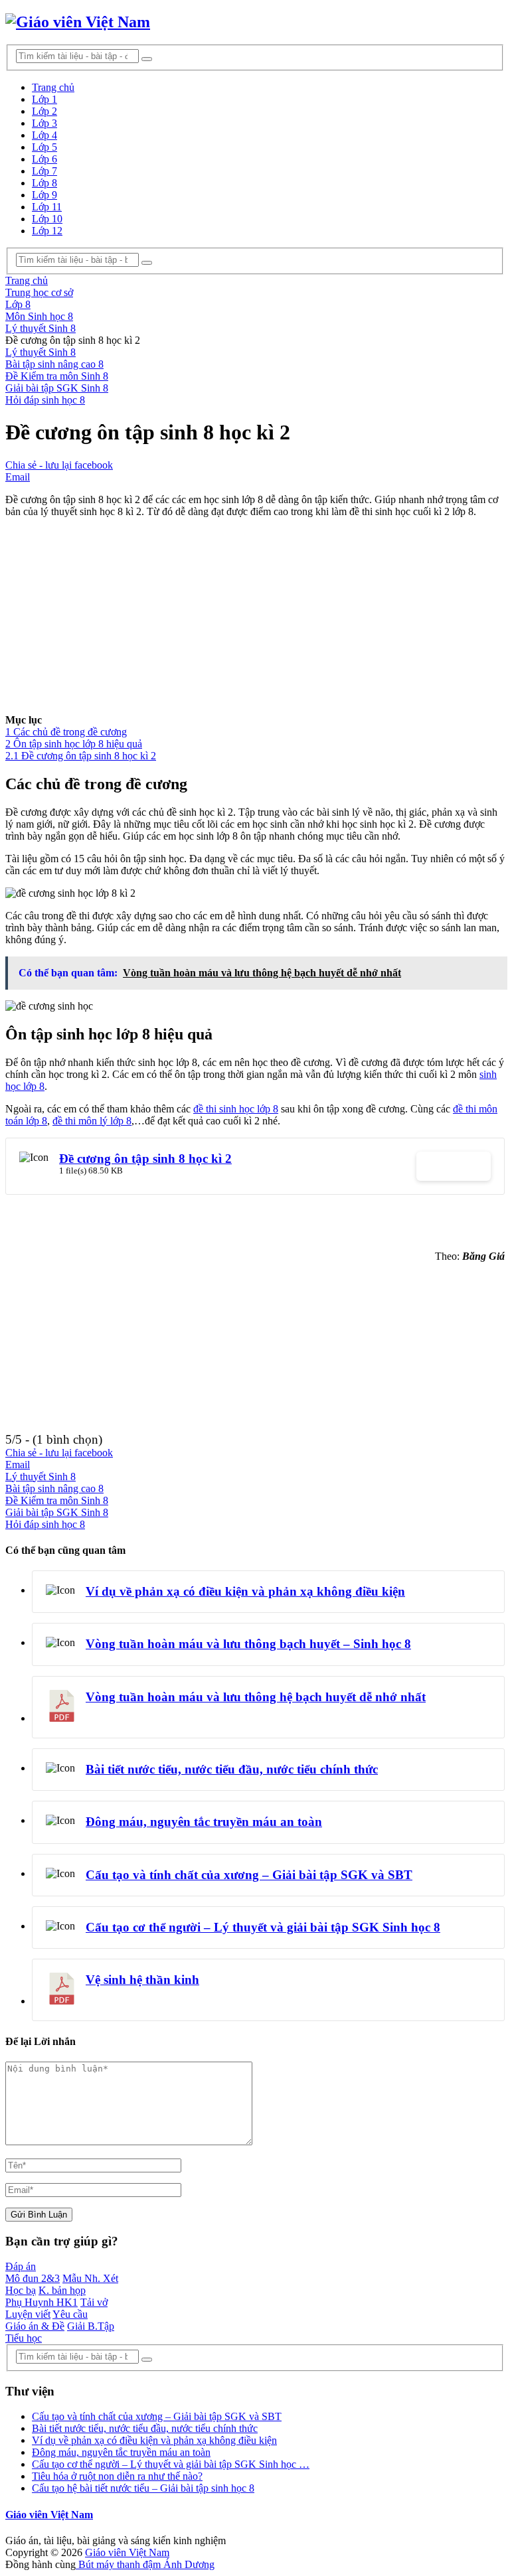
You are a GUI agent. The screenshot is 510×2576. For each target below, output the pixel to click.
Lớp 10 (47, 219)
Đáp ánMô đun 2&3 (33, 2272)
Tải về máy (454, 1166)
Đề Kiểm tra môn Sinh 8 (57, 376)
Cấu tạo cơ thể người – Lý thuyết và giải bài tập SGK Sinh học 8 (263, 1927)
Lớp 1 (44, 99)
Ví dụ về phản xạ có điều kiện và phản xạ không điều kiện (245, 1591)
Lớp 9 (44, 195)
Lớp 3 (44, 123)
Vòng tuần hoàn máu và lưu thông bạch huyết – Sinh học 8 (248, 1644)
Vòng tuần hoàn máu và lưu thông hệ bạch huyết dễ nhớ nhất (256, 1697)
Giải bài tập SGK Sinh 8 (57, 388)
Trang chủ (53, 87)
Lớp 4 (44, 135)
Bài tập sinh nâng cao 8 (54, 364)
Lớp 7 (44, 171)
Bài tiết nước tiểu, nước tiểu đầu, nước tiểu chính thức (232, 1769)
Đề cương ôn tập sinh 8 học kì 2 (145, 1159)
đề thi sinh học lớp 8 (236, 1109)
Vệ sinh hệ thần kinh (142, 1980)
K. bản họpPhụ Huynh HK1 (45, 2296)
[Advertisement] (255, 621)
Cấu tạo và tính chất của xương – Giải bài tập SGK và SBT (249, 1875)
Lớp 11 (47, 207)
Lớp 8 (44, 183)
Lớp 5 (44, 147)
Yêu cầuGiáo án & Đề (46, 2320)
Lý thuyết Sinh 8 (41, 352)
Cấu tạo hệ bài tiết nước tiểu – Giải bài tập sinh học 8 (143, 2488)
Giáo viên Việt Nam (49, 2515)
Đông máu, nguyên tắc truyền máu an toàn (204, 1822)
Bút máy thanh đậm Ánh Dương (145, 2564)
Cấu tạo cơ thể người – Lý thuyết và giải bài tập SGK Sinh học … (171, 2464)
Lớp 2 (44, 111)
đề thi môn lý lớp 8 (92, 1121)
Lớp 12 (47, 231)
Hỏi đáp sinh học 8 (45, 400)
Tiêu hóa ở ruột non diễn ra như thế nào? (117, 2476)
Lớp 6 (44, 159)
